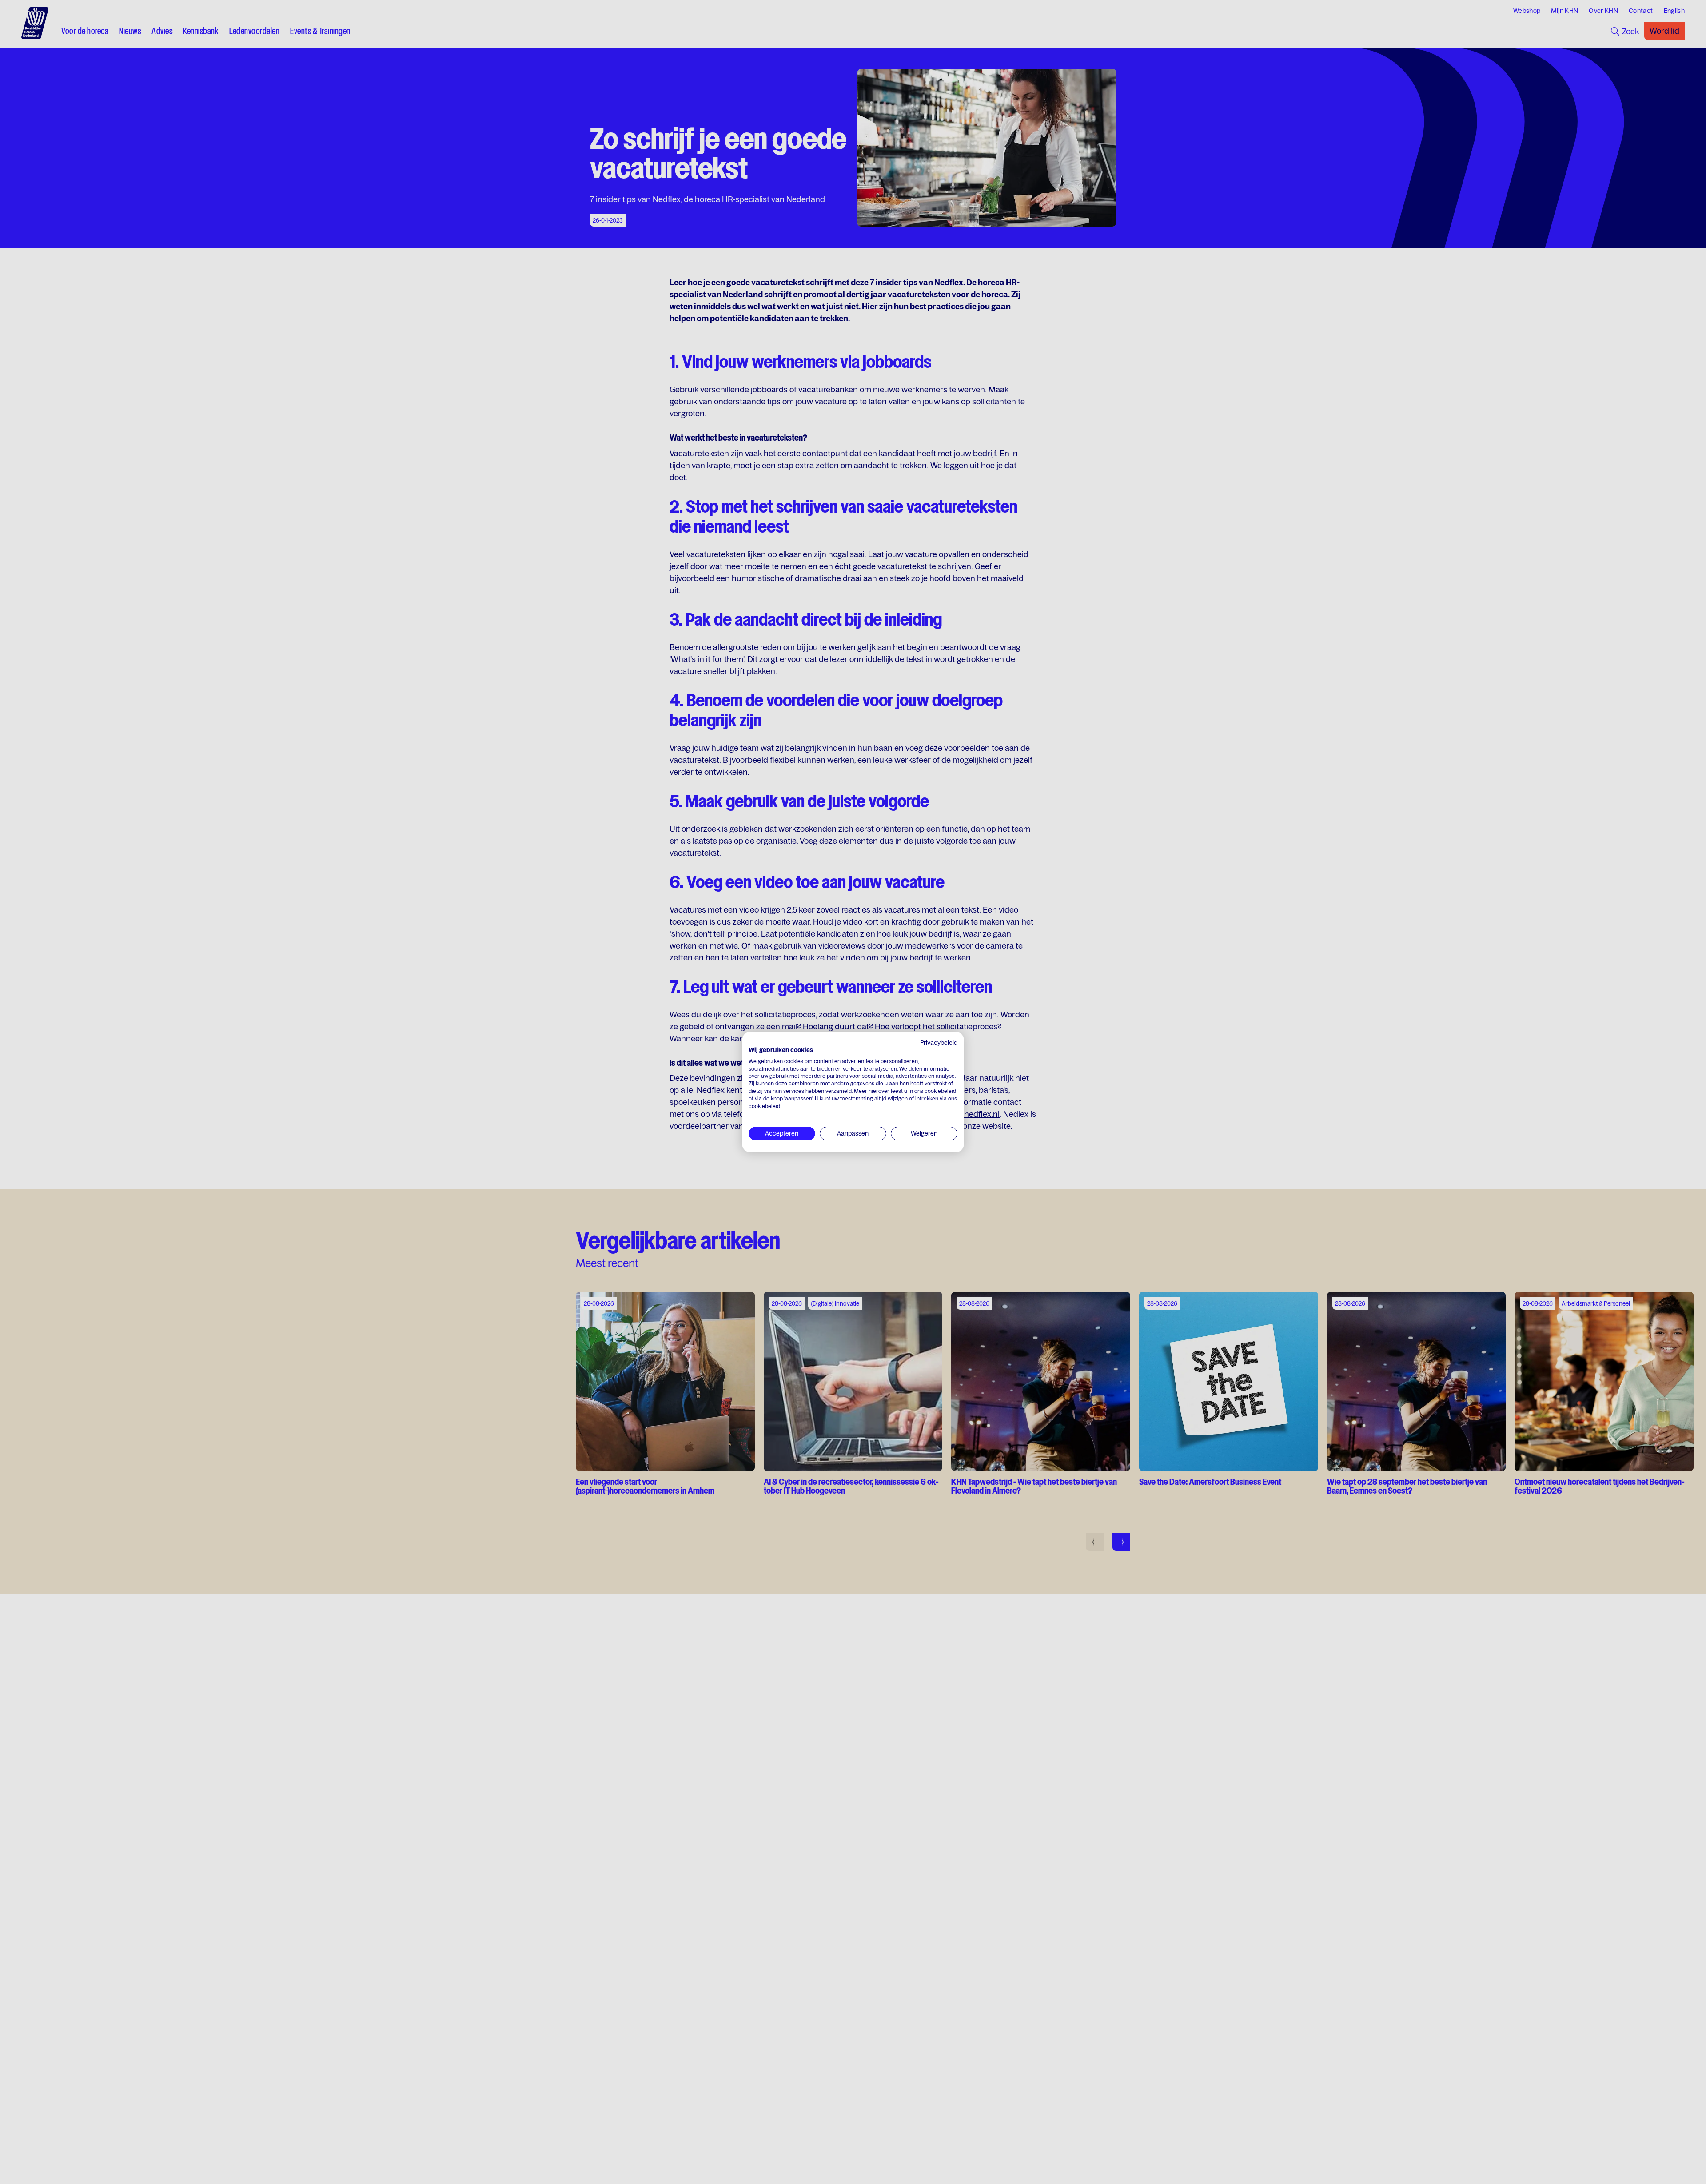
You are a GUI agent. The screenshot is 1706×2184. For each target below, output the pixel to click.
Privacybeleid (939, 1043)
